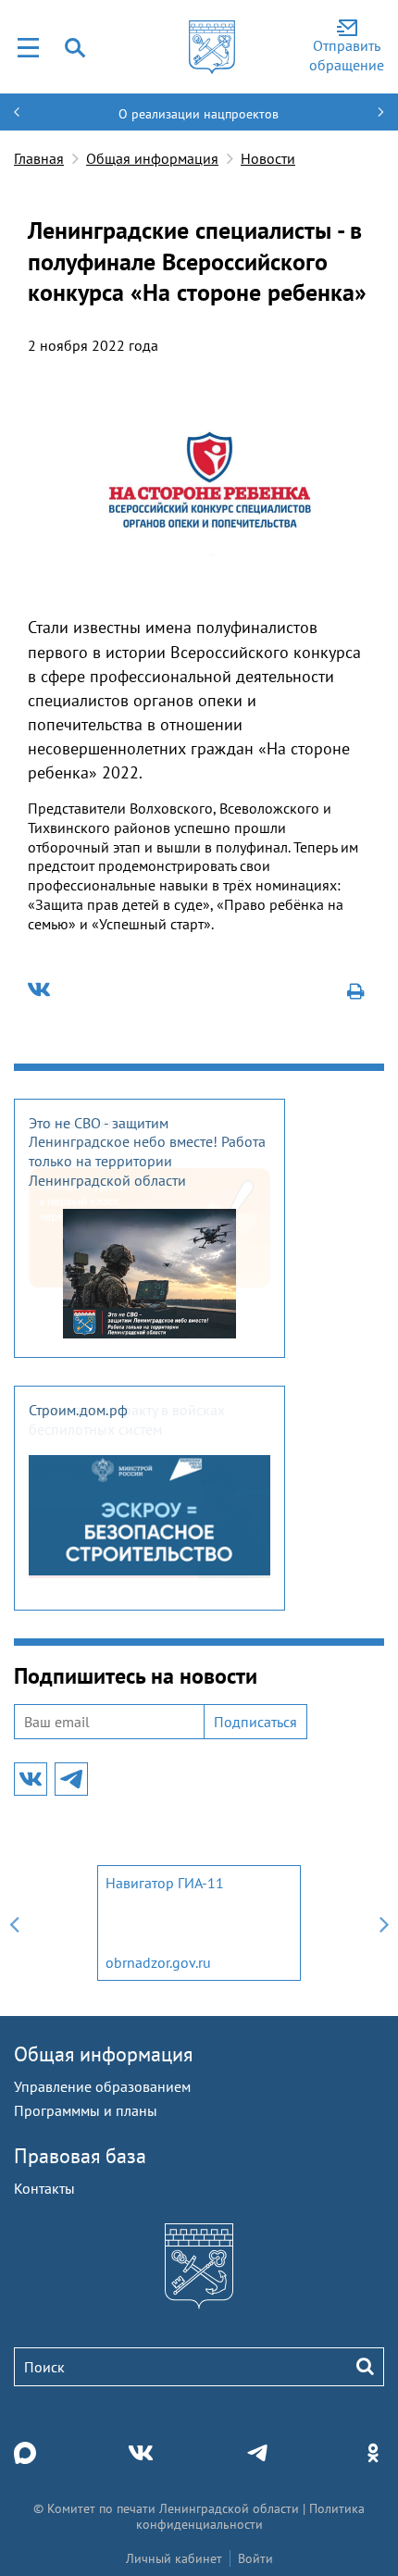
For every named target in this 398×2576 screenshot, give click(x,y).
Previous (14, 1923)
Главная (39, 158)
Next (384, 1923)
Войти (255, 2558)
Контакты (44, 2188)
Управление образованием (102, 2086)
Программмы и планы (86, 2110)
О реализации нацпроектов (199, 114)
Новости (268, 158)
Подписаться (255, 1722)
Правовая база (80, 2156)
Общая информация (152, 158)
